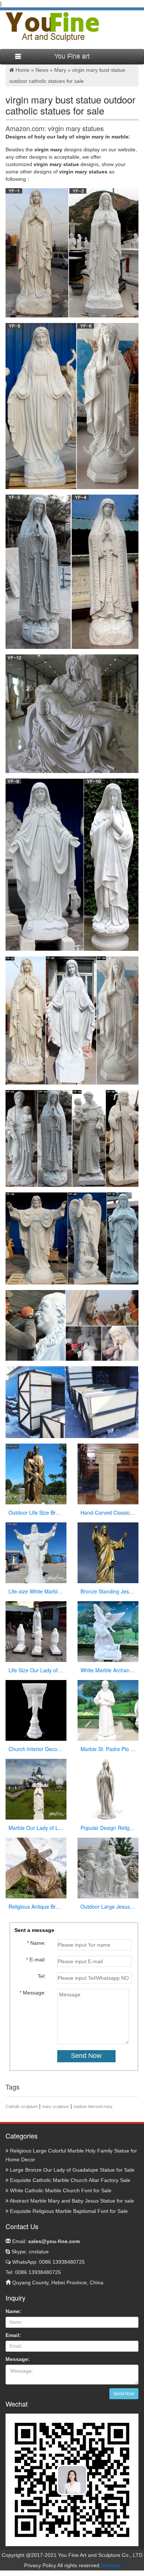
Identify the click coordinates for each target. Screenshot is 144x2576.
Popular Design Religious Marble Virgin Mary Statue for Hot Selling (108, 1828)
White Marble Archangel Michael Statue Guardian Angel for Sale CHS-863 (108, 1670)
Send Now (124, 2394)
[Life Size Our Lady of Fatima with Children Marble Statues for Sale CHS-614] (36, 1631)
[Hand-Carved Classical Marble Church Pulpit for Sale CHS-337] (108, 1473)
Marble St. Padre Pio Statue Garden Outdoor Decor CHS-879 (108, 1749)
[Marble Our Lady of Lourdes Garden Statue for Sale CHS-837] (36, 1789)
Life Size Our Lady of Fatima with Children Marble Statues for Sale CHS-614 (36, 1670)
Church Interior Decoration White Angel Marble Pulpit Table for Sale (36, 1749)
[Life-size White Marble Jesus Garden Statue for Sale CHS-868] (36, 1552)
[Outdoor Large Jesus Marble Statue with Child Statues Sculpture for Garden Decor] (108, 1867)
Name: (13, 2311)
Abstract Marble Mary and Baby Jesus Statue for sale (71, 2201)
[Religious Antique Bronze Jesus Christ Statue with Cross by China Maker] (36, 1867)
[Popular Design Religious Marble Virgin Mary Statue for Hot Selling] (108, 1789)
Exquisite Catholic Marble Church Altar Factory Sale (69, 2180)
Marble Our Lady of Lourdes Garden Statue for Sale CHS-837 (36, 1828)
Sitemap (110, 2565)
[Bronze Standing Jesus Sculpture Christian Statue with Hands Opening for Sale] (108, 1552)
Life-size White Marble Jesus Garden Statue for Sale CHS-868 (36, 1591)
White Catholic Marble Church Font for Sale (60, 2190)
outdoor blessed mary (93, 2106)
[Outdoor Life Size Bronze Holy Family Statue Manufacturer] (36, 1473)
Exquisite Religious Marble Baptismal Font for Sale (68, 2211)
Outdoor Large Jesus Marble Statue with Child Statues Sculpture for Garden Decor (108, 1906)
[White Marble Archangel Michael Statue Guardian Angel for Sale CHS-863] (108, 1631)
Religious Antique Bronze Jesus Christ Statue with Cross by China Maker (36, 1906)
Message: (18, 2359)
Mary (60, 70)
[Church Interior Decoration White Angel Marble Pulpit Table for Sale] (36, 1710)
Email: (45, 2241)
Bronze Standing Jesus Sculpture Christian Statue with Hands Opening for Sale (108, 1591)
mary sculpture (56, 2106)
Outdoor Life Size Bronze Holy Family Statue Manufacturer (36, 1512)
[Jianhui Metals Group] (52, 27)
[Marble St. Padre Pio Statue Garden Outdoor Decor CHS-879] (108, 1710)
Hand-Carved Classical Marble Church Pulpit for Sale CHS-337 (108, 1512)
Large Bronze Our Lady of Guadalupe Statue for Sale (71, 2170)
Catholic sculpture (22, 2106)
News (42, 70)
